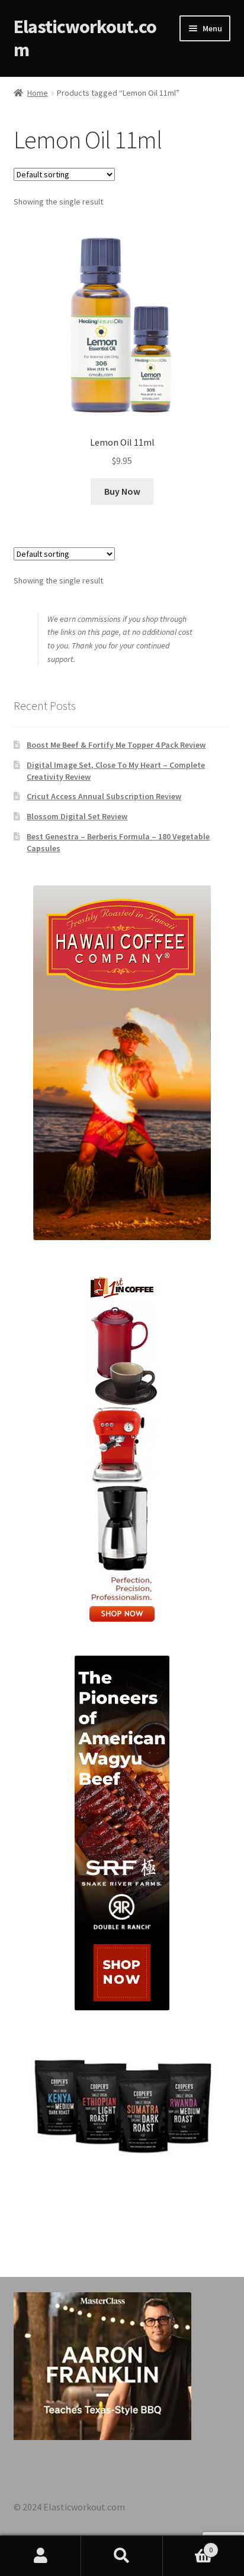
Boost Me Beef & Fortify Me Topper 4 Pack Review (116, 745)
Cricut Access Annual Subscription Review (104, 796)
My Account (41, 2556)
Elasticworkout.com (85, 38)
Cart (188, 2546)
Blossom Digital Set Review (77, 816)
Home (38, 93)
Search (122, 2556)
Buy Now (122, 491)
